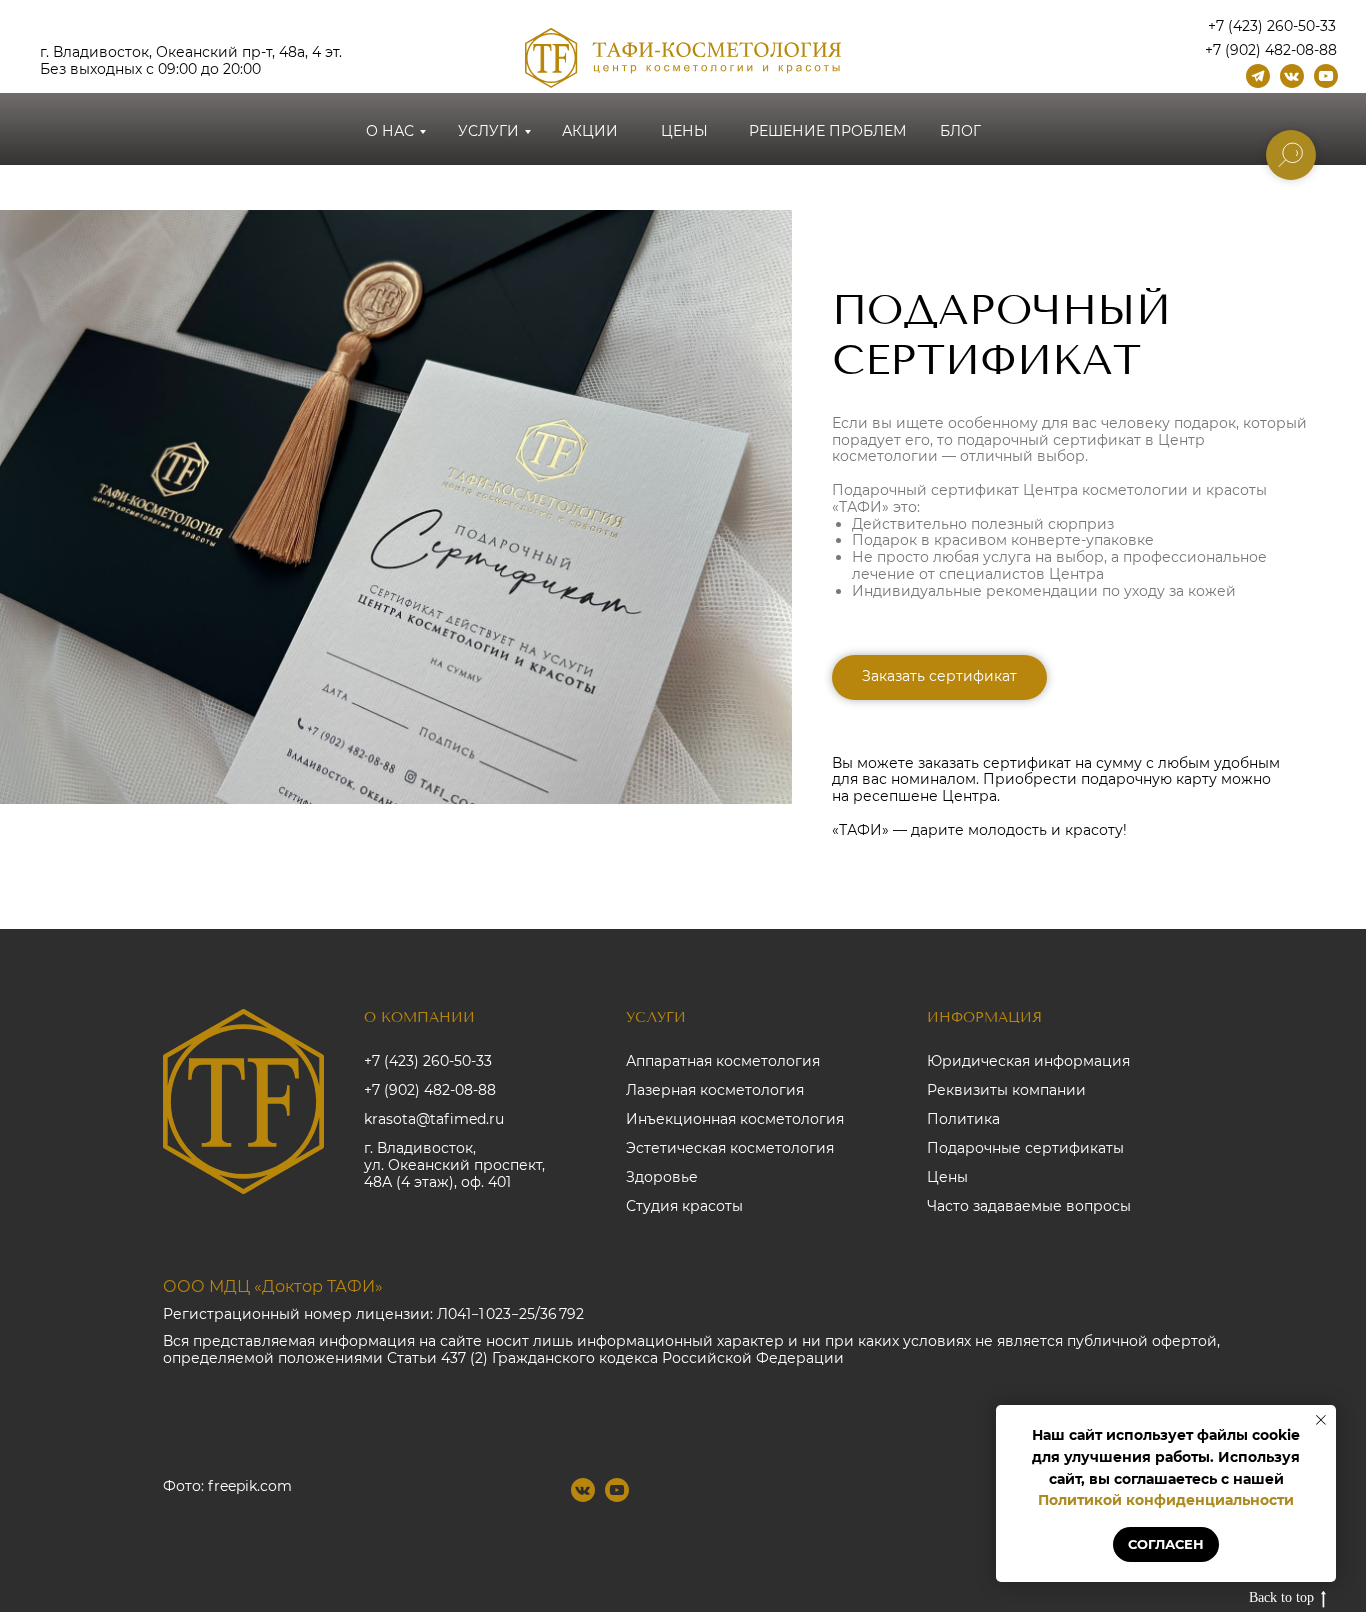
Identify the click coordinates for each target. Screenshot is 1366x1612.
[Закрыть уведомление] (1321, 1420)
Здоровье (662, 1177)
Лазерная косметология (715, 1090)
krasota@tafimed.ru (434, 1119)
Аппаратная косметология (723, 1061)
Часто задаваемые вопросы (1029, 1206)
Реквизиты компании (1006, 1090)
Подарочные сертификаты (1025, 1148)
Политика (963, 1119)
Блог (960, 131)
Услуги (488, 131)
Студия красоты (684, 1206)
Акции (590, 131)
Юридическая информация (1028, 1061)
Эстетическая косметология (730, 1148)
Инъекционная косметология (735, 1119)
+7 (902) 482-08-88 (430, 1090)
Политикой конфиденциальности (1166, 1500)
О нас (390, 131)
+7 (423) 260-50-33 (428, 1061)
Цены (684, 131)
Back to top (1281, 1597)
